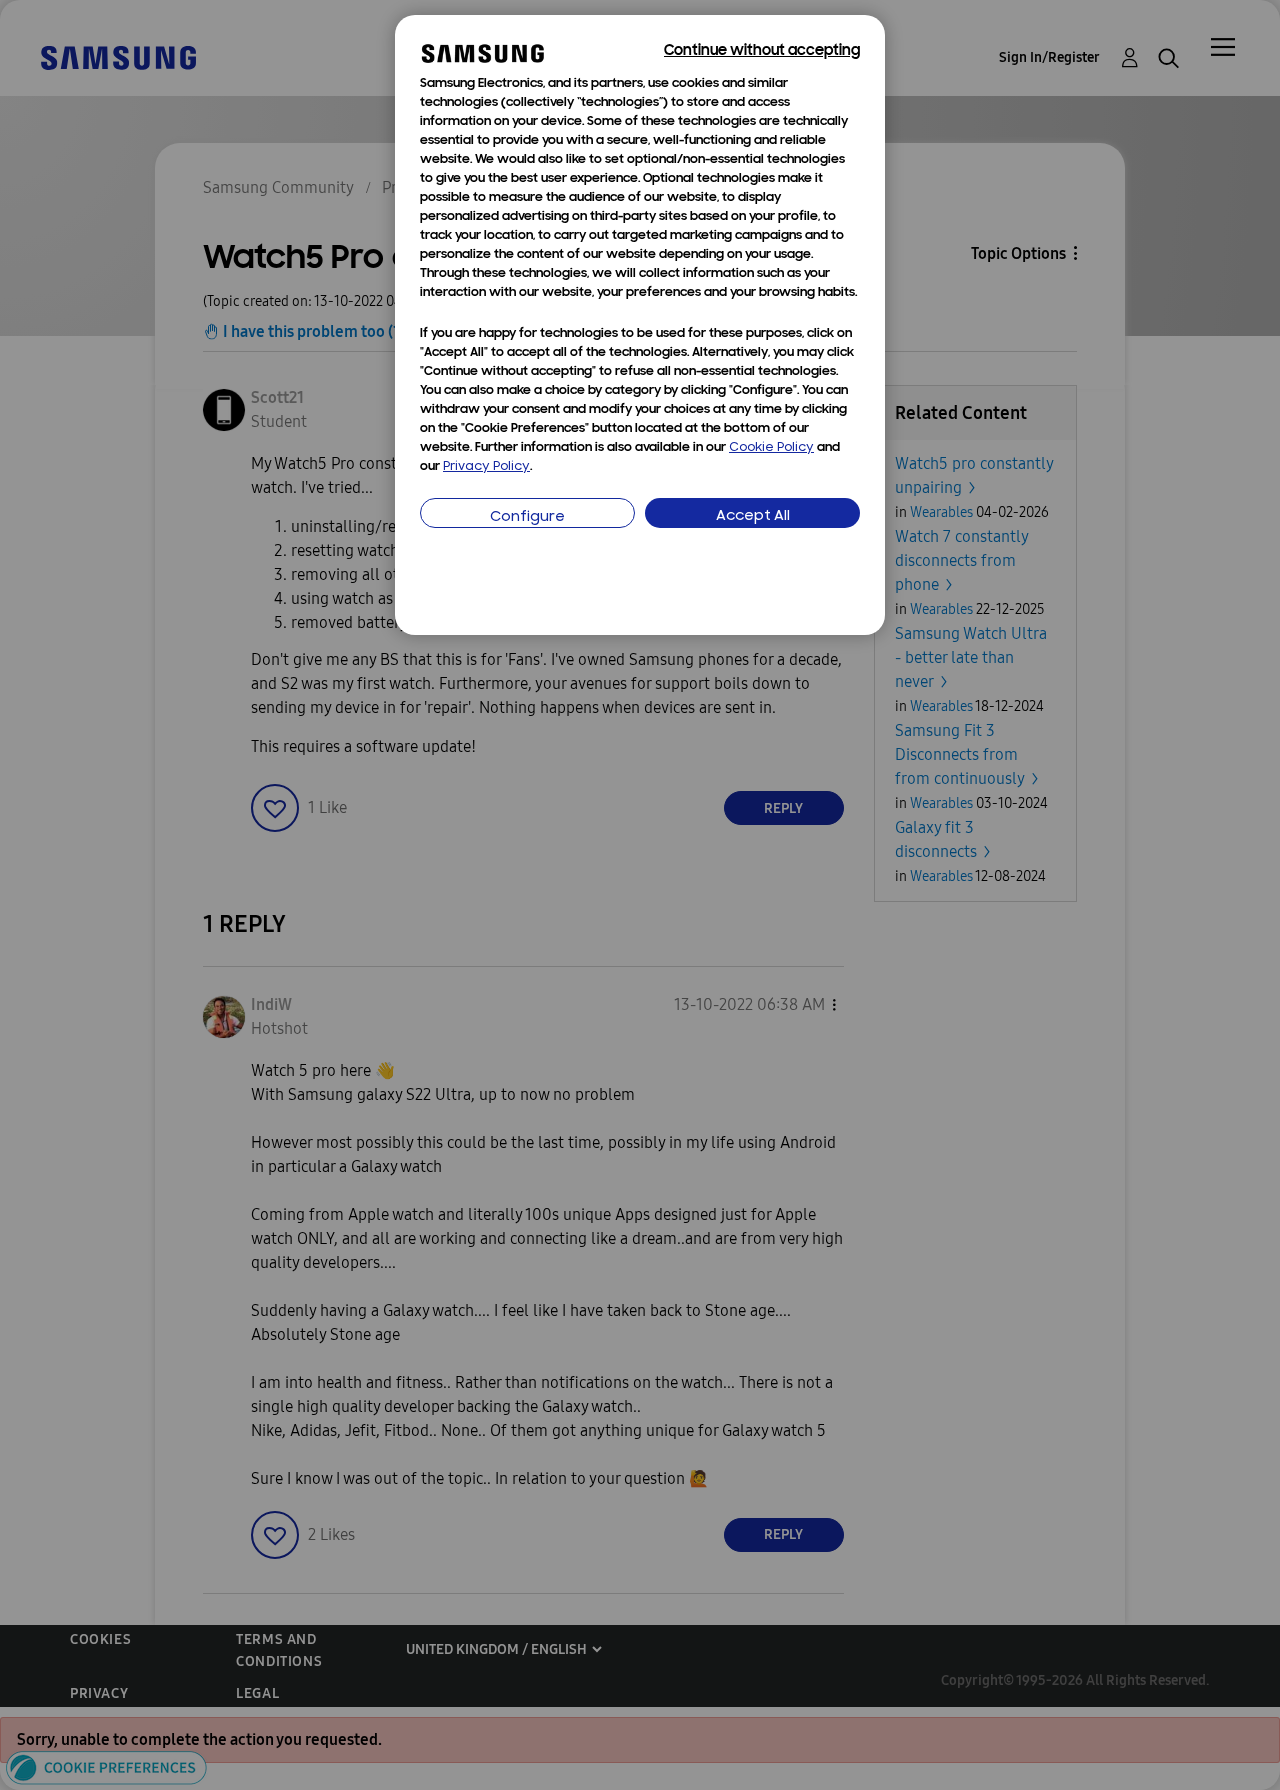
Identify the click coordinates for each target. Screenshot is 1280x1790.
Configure (527, 517)
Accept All (753, 516)
